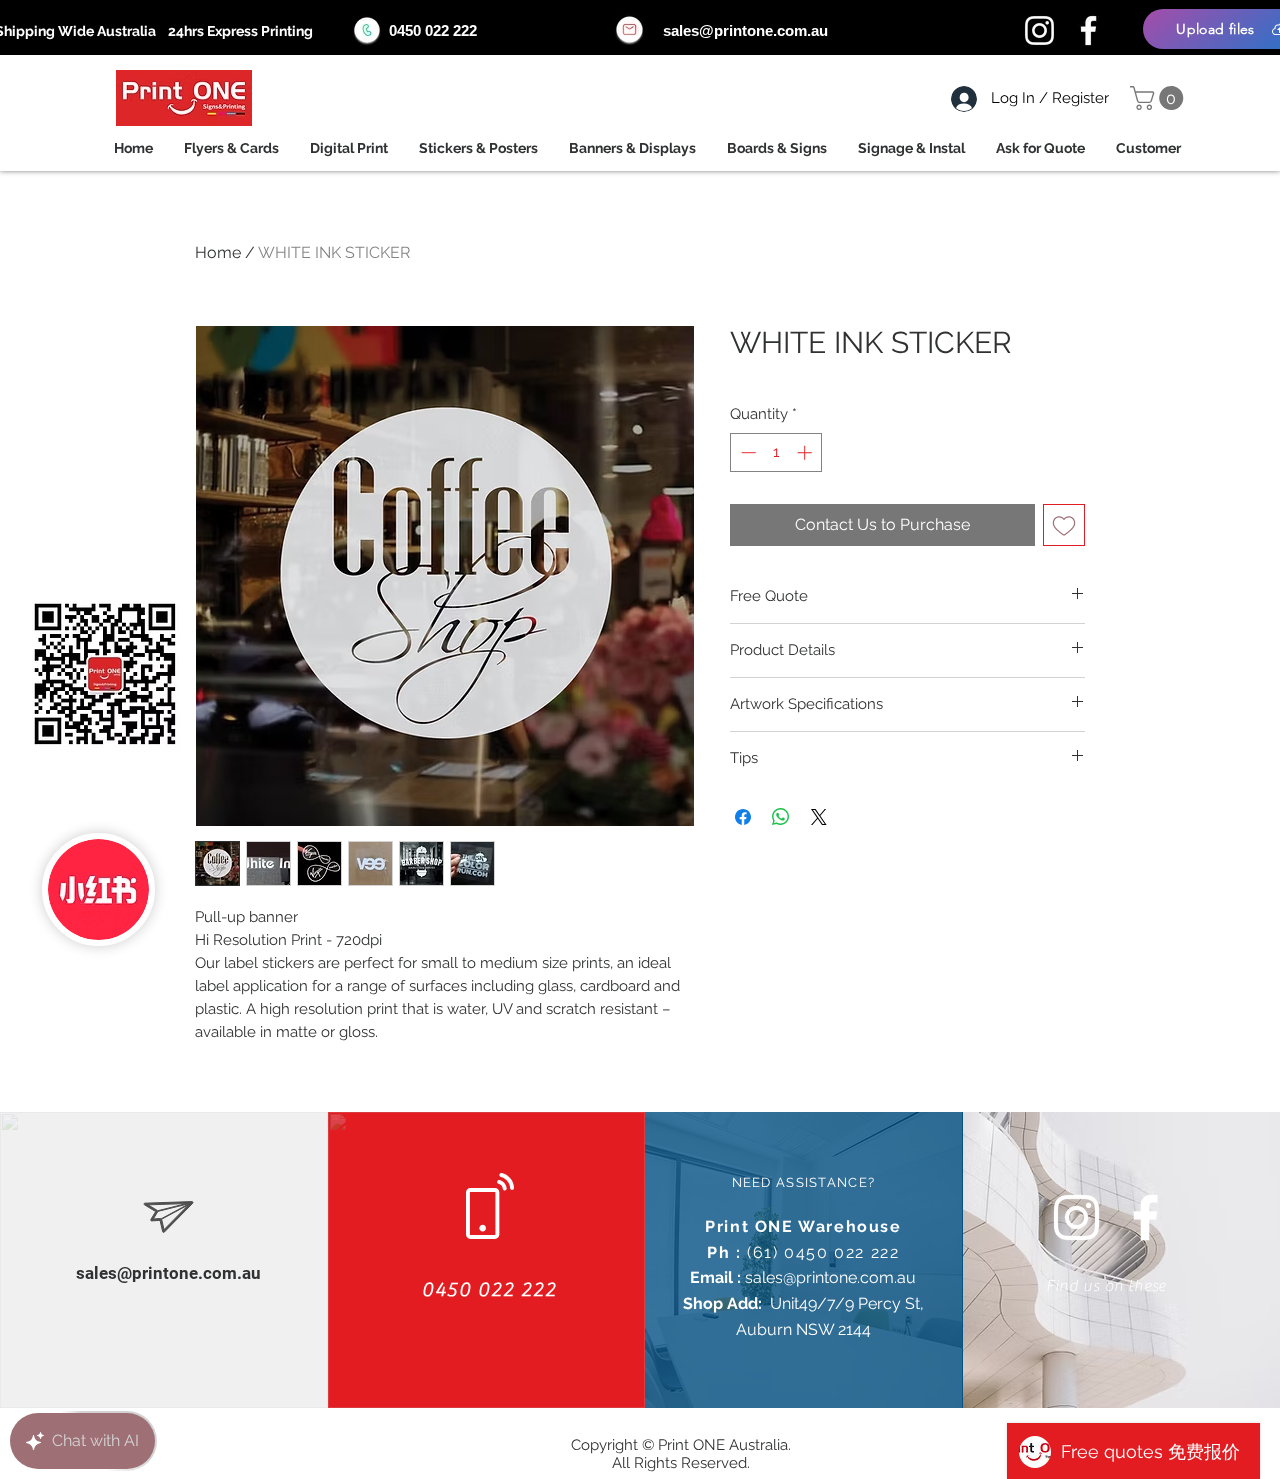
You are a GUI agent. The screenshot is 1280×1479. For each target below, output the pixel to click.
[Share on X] (819, 817)
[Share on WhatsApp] (781, 817)
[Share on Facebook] (743, 817)
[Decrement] (746, 452)
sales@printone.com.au (745, 30)
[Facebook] (1088, 30)
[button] (1159, 98)
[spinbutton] (776, 452)
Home (218, 252)
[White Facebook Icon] (1145, 1217)
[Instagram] (1039, 30)
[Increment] (806, 452)
